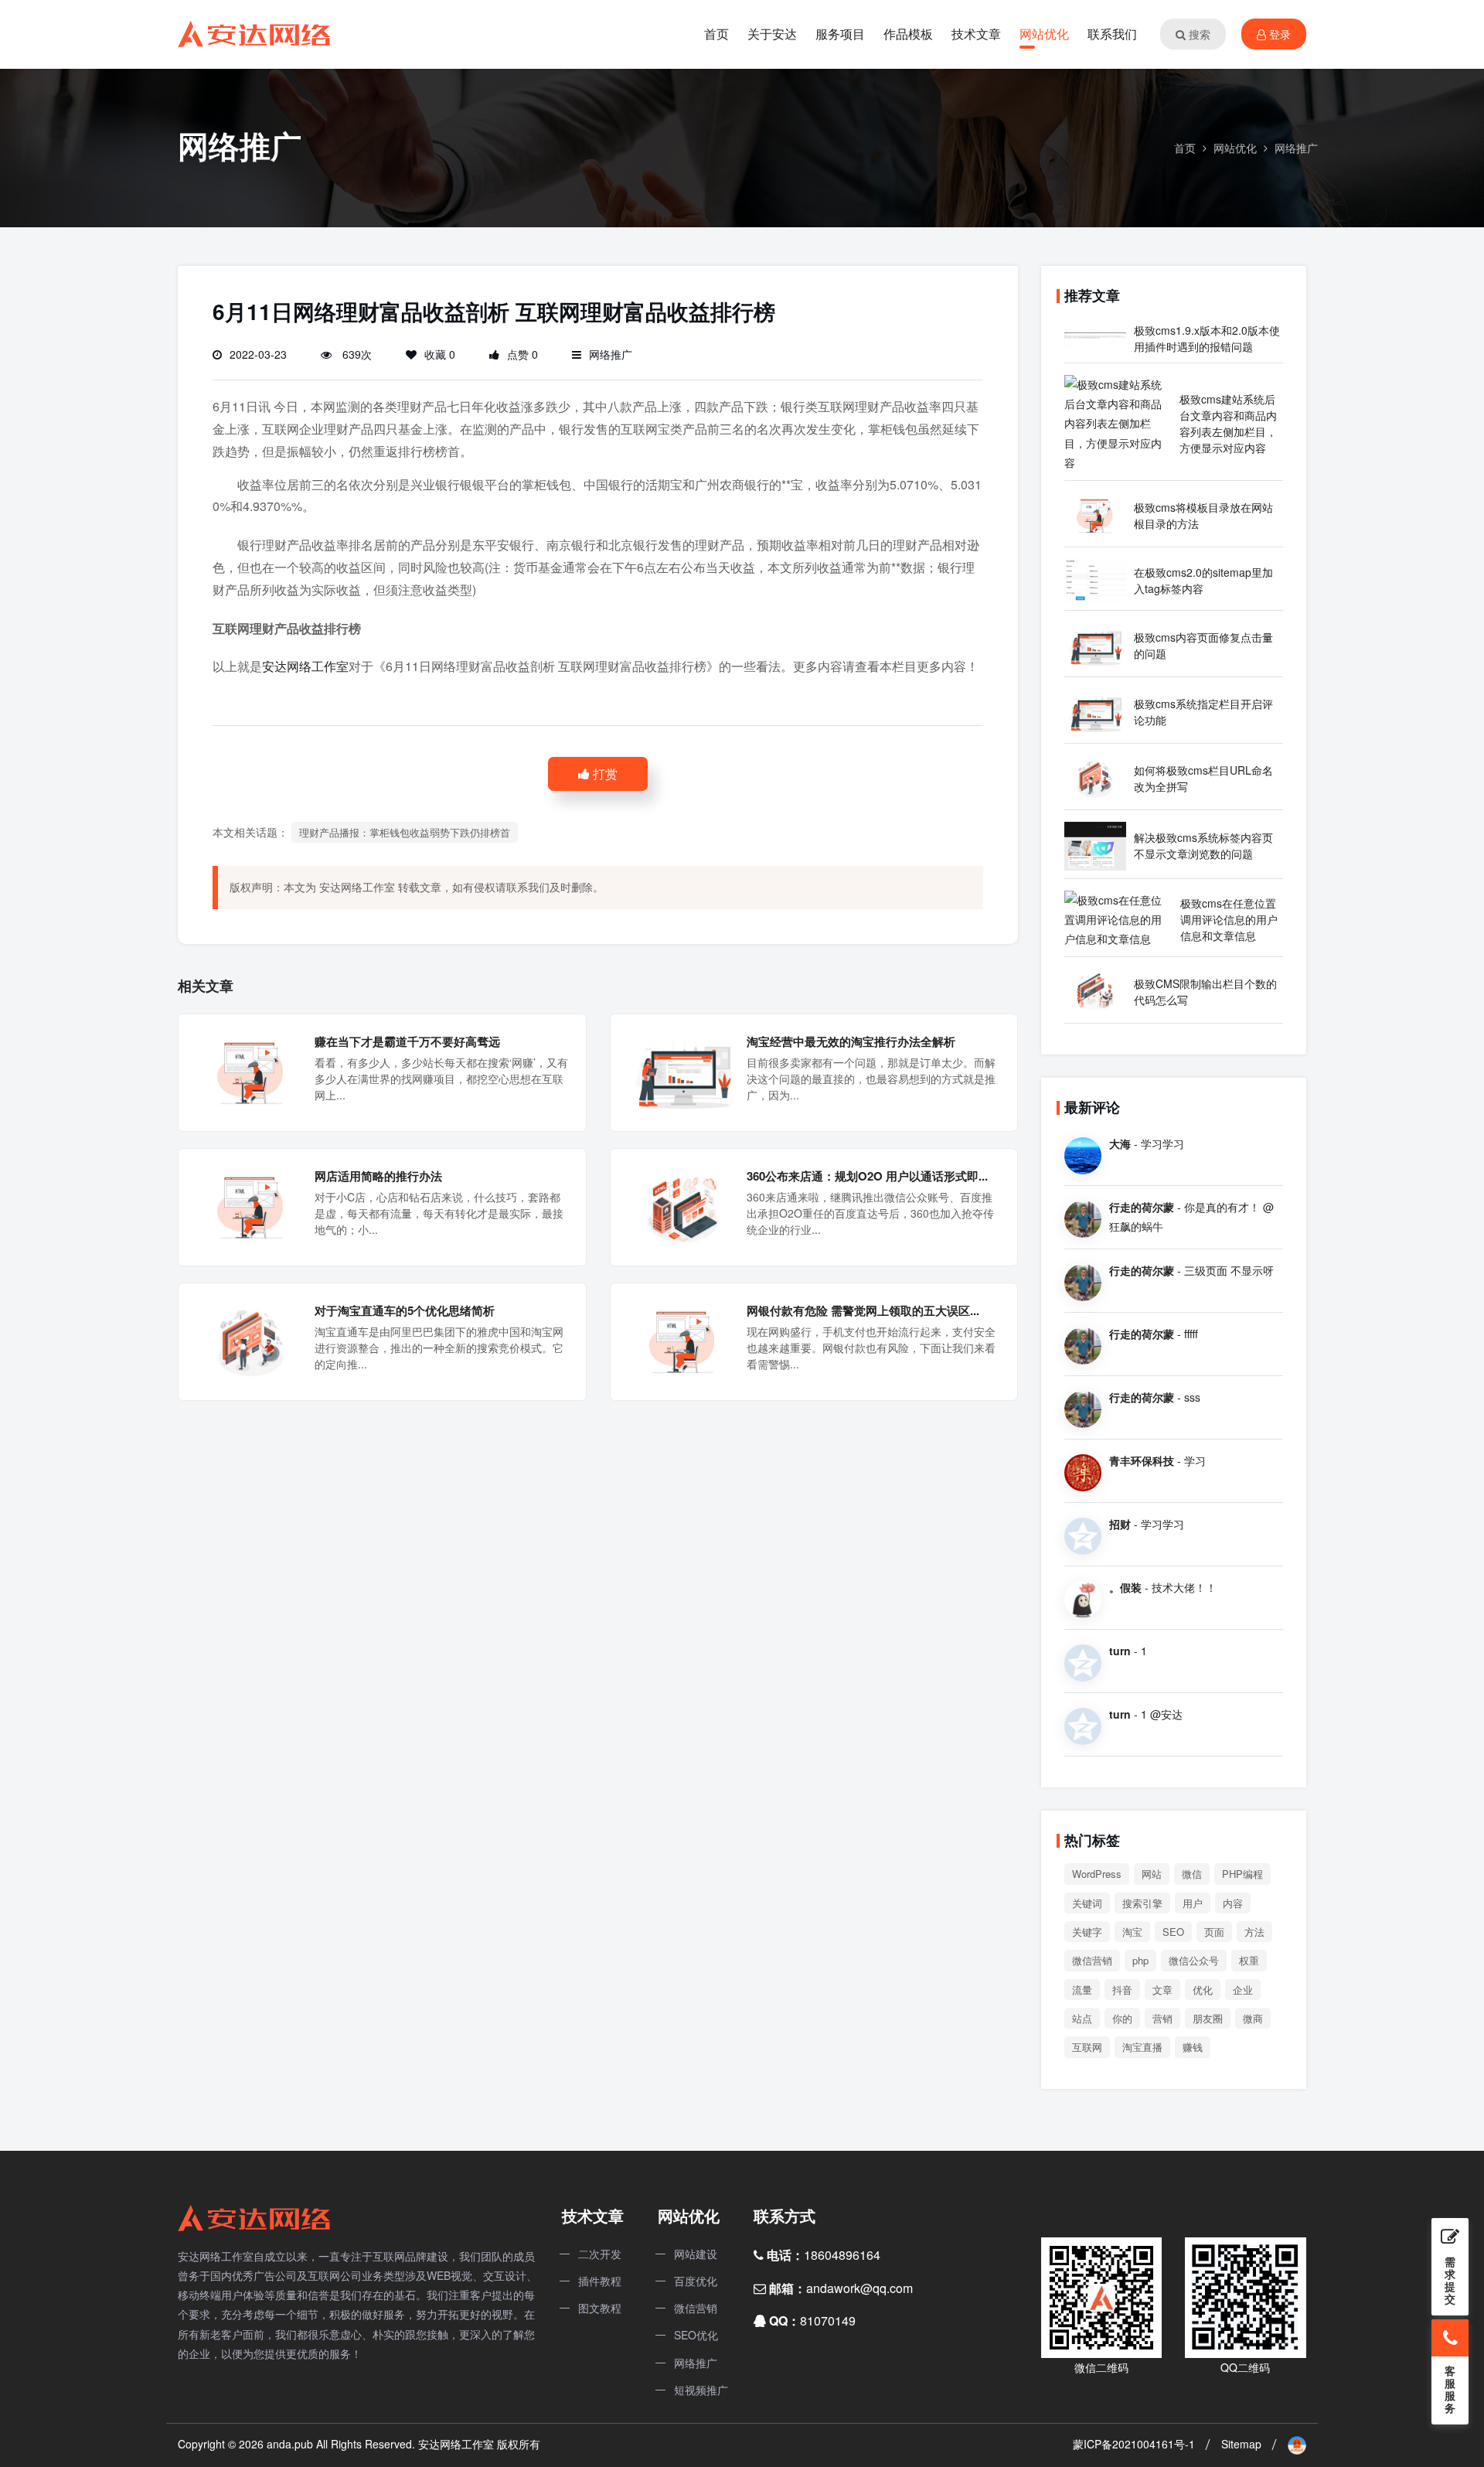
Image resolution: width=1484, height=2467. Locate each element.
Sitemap (1241, 2444)
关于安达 (772, 34)
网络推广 (1296, 148)
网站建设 (696, 2254)
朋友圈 (1208, 2018)
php (1140, 1960)
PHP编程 (1242, 1874)
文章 (1162, 1990)
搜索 (1198, 34)
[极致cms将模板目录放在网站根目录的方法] (1095, 514)
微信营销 (1092, 1960)
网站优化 (1044, 34)
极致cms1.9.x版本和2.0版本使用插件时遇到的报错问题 (1207, 338)
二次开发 (600, 2254)
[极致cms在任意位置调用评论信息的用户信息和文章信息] (1118, 918)
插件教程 (600, 2281)
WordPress (1097, 1874)
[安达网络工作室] (255, 32)
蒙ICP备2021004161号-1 (1134, 2444)
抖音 (1122, 1990)
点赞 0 (522, 354)
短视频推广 (701, 2390)
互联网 (1087, 2047)
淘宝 (1132, 1932)
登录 (1278, 34)
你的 (1122, 2018)
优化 (1203, 1990)
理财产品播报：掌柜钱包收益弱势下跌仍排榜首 (405, 832)
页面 (1214, 1932)
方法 (1254, 1932)
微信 (1192, 1874)
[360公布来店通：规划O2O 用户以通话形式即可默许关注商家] (683, 1205)
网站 (1152, 1874)
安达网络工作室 (305, 666)
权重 (1249, 1960)
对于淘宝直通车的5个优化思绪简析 (405, 1310)
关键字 (1087, 1932)
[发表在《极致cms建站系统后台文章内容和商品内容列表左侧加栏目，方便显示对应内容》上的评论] (1083, 1154)
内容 (1233, 1903)
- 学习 (1157, 1460)
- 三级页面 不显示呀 (1191, 1270)
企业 (1243, 1990)
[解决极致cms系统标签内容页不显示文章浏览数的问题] (1095, 844)
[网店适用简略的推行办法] (251, 1205)
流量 (1082, 1990)
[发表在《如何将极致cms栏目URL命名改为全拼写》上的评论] (1083, 1408)
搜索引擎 (1142, 1903)
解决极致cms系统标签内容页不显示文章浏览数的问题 (1203, 845)
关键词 (1087, 1903)
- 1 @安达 (1146, 1714)
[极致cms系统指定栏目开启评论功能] (1095, 710)
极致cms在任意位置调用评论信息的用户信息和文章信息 (1229, 919)
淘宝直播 (1142, 2047)
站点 (1082, 2018)
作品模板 (908, 34)
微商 (1253, 2018)
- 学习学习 (1147, 1143)
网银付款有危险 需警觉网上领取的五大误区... (863, 1310)
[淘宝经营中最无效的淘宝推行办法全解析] (683, 1071)
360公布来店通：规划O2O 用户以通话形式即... (867, 1176)
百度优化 (696, 2281)
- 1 (1128, 1651)
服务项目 (840, 34)
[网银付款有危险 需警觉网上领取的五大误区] (683, 1340)
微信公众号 (1194, 1960)
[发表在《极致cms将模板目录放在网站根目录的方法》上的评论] (1083, 1218)
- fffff (1154, 1334)
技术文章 (976, 34)
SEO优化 (696, 2335)
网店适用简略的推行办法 (378, 1176)
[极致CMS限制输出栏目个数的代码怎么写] (1095, 990)
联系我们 (1112, 34)
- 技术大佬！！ (1163, 1587)
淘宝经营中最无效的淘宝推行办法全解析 (851, 1041)
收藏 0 (440, 354)
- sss (1155, 1397)
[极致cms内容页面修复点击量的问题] (1095, 644)
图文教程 (600, 2308)
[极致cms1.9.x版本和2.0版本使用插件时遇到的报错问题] (1095, 338)
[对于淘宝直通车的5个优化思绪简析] (251, 1340)
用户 (1193, 1903)
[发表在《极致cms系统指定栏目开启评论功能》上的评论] (1083, 1725)
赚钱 (1193, 2047)
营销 (1162, 2018)
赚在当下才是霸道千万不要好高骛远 (407, 1041)
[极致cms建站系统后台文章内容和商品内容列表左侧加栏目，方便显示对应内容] (1118, 422)
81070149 (828, 2320)
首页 (716, 34)
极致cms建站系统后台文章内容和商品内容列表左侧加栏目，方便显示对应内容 (1228, 423)
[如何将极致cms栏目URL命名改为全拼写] (1095, 777)
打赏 (604, 773)
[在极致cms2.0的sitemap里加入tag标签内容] (1095, 579)
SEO (1173, 1932)
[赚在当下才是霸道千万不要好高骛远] (251, 1071)
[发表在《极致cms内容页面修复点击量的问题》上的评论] (1083, 1661)
